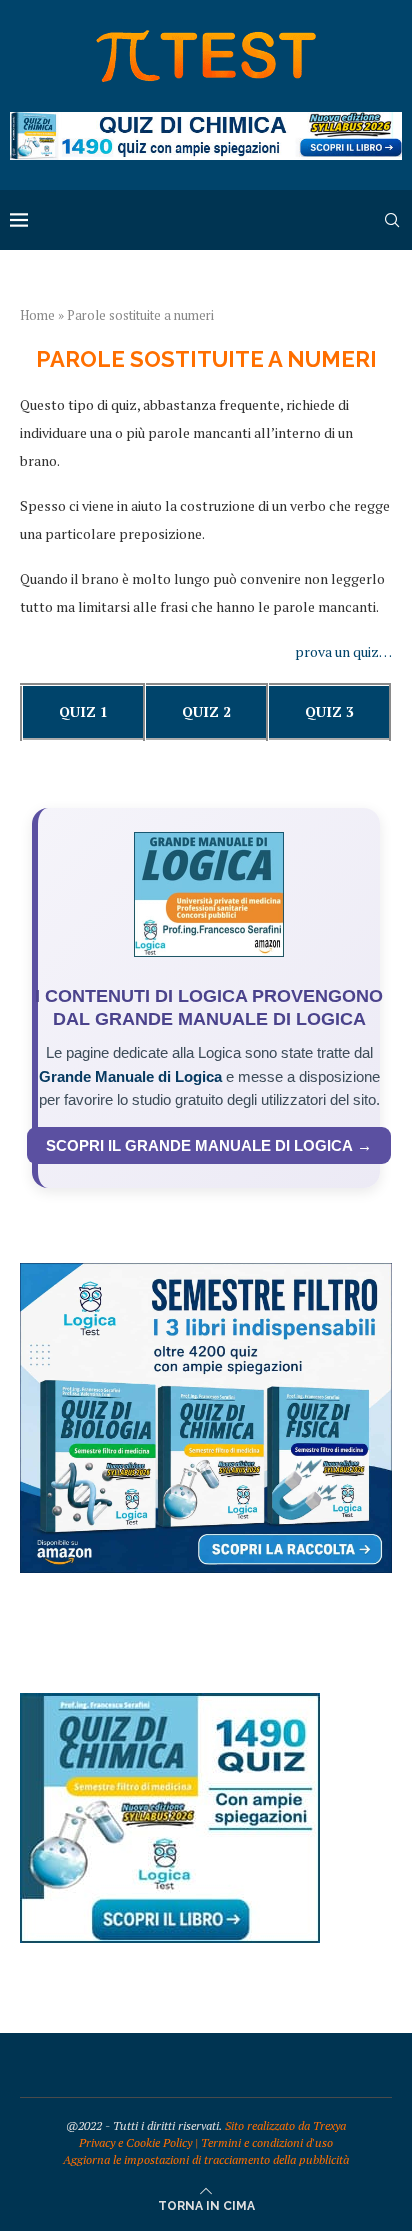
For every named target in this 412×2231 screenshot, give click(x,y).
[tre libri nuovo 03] (206, 1272)
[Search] (392, 220)
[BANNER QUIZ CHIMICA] (206, 121)
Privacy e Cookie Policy (135, 2142)
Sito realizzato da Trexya (285, 2125)
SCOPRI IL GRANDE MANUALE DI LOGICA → (209, 1145)
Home (37, 315)
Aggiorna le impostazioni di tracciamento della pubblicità (206, 2159)
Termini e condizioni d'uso (267, 2142)
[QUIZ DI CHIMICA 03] (170, 1702)
